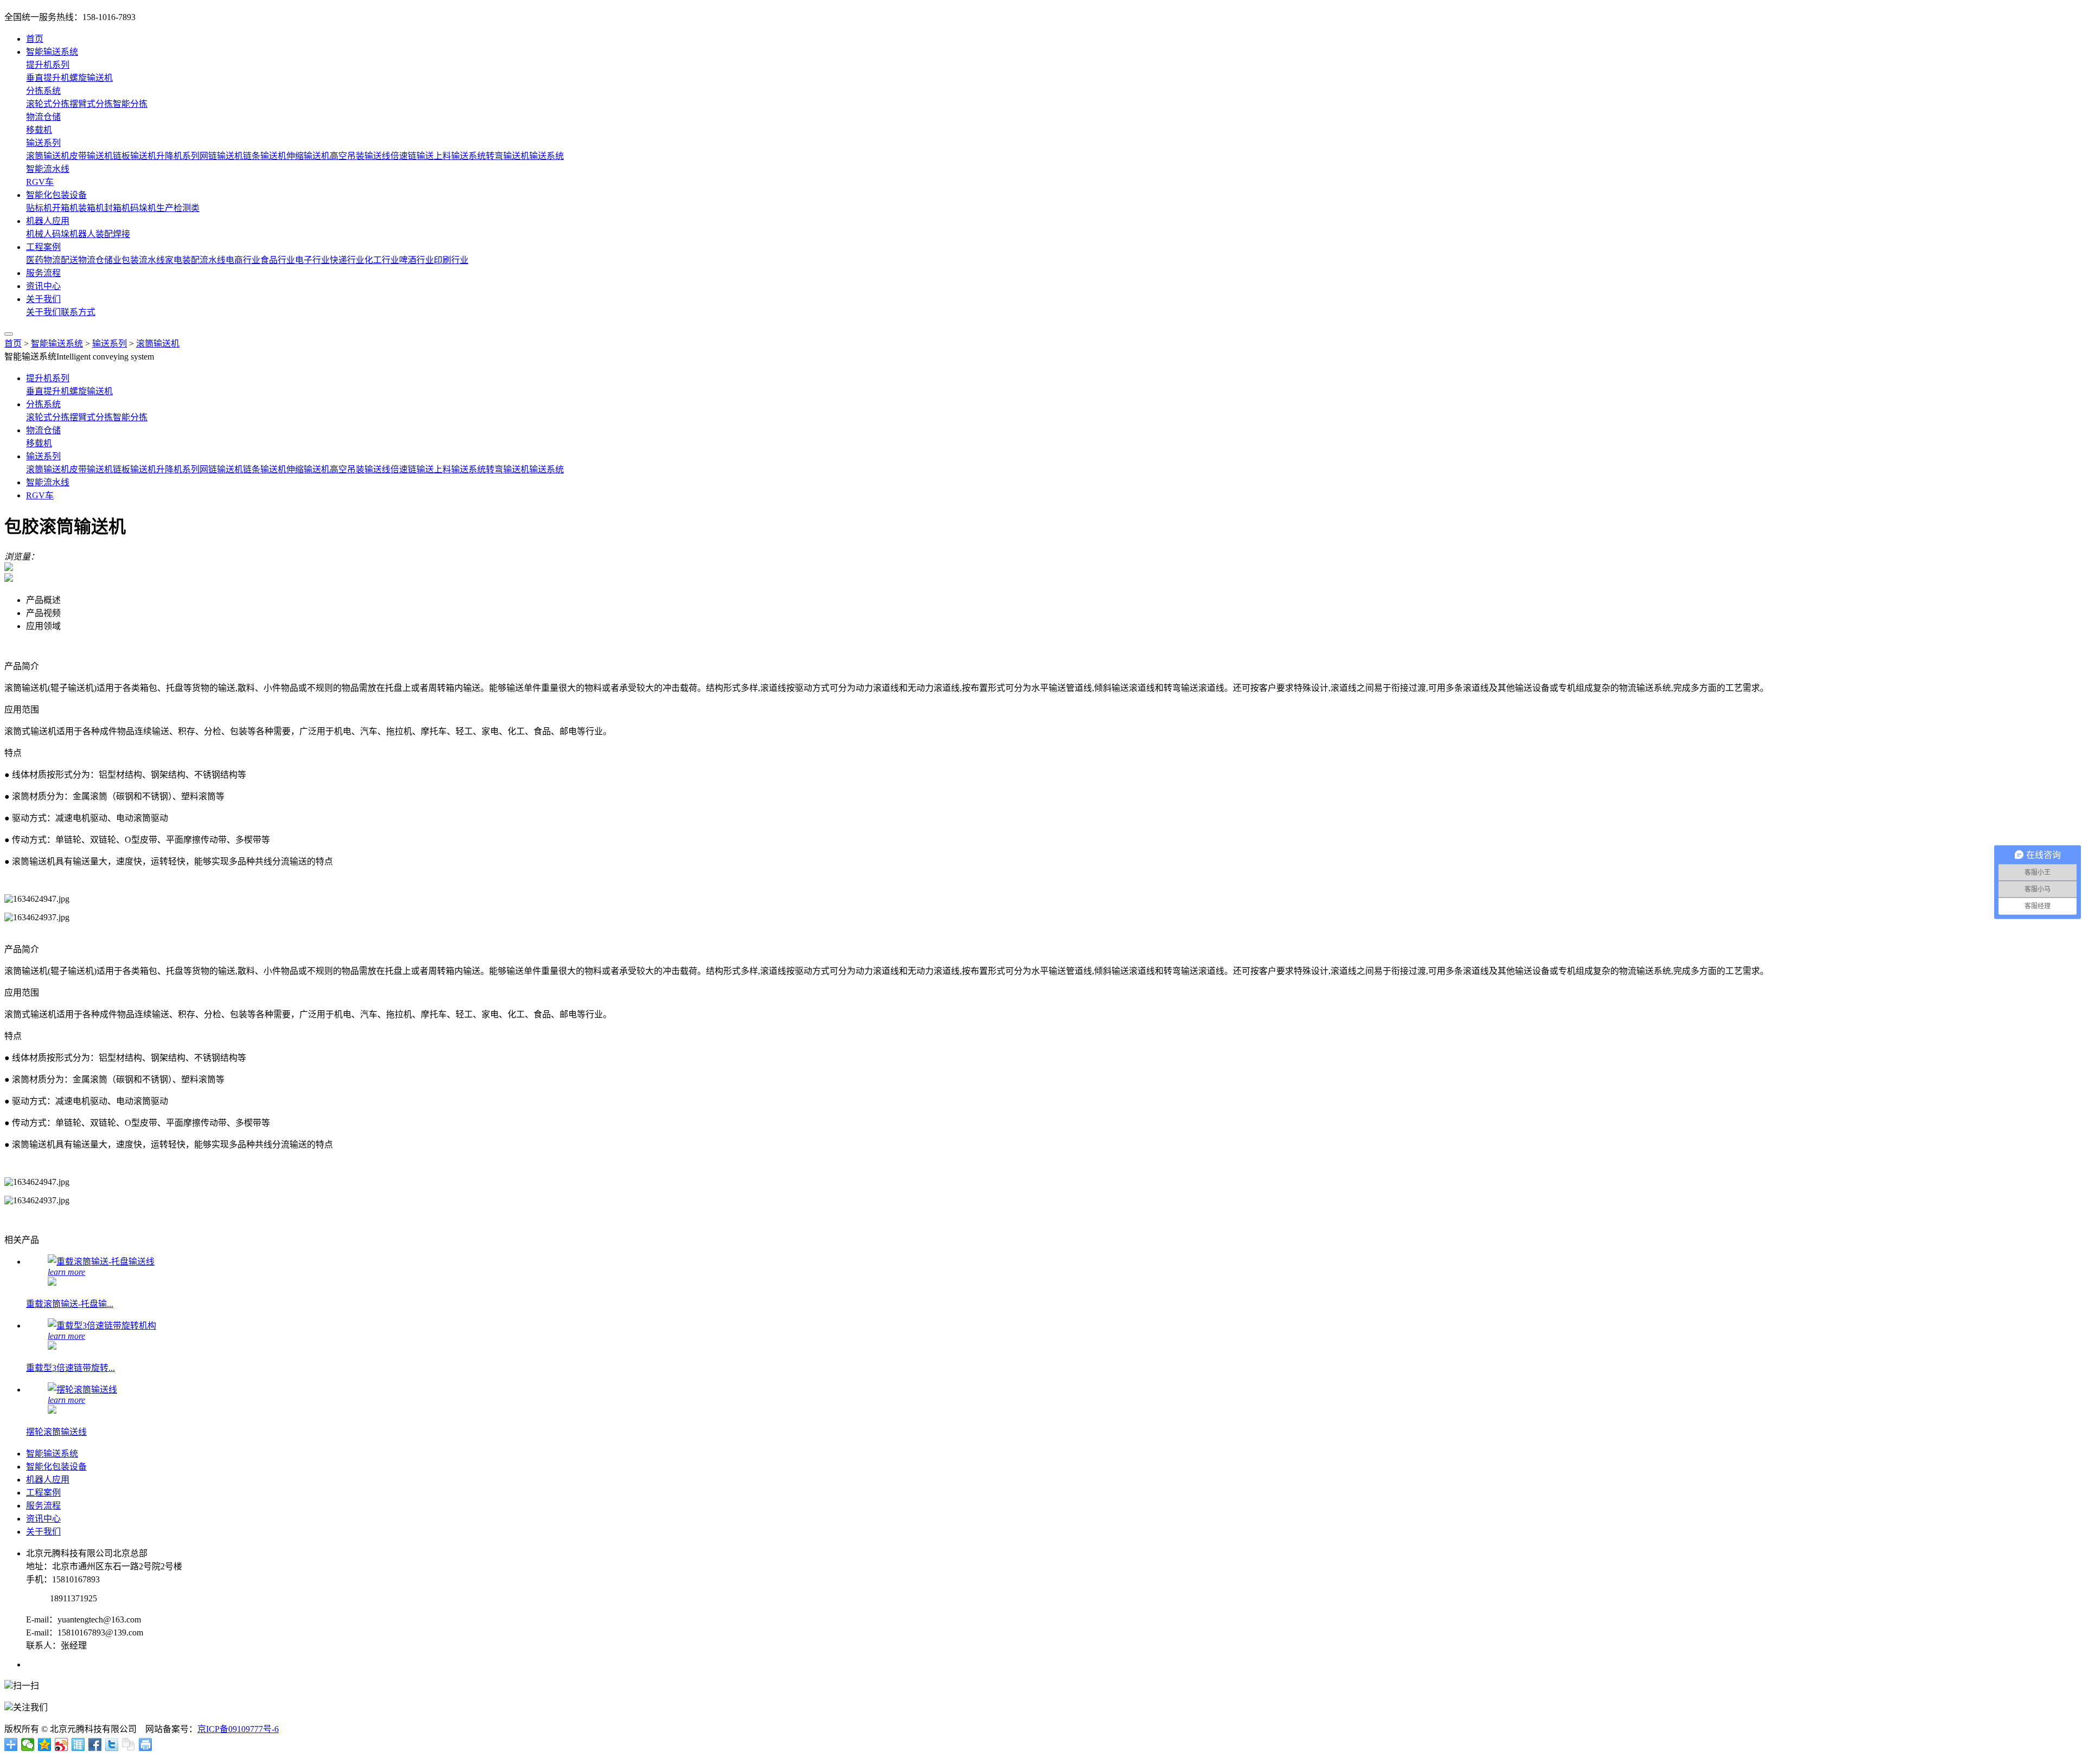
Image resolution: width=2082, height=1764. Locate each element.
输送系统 (547, 156)
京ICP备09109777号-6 (238, 1729)
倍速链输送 (412, 156)
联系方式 (78, 312)
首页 (35, 39)
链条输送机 (265, 156)
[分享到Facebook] (95, 1744)
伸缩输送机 (308, 156)
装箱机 (91, 208)
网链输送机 (221, 156)
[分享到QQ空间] (45, 1744)
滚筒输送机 (48, 156)
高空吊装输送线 (360, 156)
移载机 (39, 130)
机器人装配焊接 (100, 234)
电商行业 (243, 260)
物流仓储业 (100, 260)
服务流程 (43, 273)
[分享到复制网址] (129, 1744)
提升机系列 (48, 65)
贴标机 (39, 208)
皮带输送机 (91, 156)
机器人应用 (48, 221)
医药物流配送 (52, 260)
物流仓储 (43, 117)
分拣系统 (43, 91)
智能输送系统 (52, 52)
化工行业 (382, 260)
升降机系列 (178, 156)
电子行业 (312, 260)
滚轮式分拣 (48, 104)
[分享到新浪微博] (62, 1744)
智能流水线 (48, 169)
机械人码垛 (48, 234)
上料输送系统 (460, 156)
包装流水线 (143, 260)
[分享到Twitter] (112, 1744)
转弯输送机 (507, 156)
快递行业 (347, 260)
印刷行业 (451, 260)
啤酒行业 (416, 260)
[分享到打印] (146, 1744)
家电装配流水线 (195, 260)
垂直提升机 (48, 78)
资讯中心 (43, 286)
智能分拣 (130, 104)
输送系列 (43, 143)
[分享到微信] (28, 1744)
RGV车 (40, 182)
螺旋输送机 (91, 78)
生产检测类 (178, 208)
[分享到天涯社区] (78, 1744)
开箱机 (65, 208)
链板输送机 (134, 156)
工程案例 (43, 247)
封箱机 (117, 208)
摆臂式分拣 (91, 104)
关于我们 (43, 299)
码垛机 (143, 208)
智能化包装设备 (56, 195)
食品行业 (278, 260)
